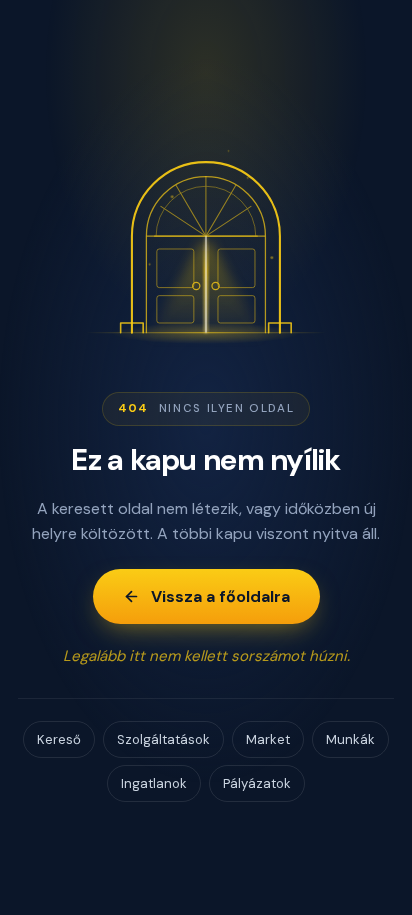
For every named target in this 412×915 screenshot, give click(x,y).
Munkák (350, 739)
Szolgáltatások (163, 739)
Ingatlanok (154, 783)
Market (268, 739)
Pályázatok (257, 783)
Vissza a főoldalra (220, 596)
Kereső (59, 739)
